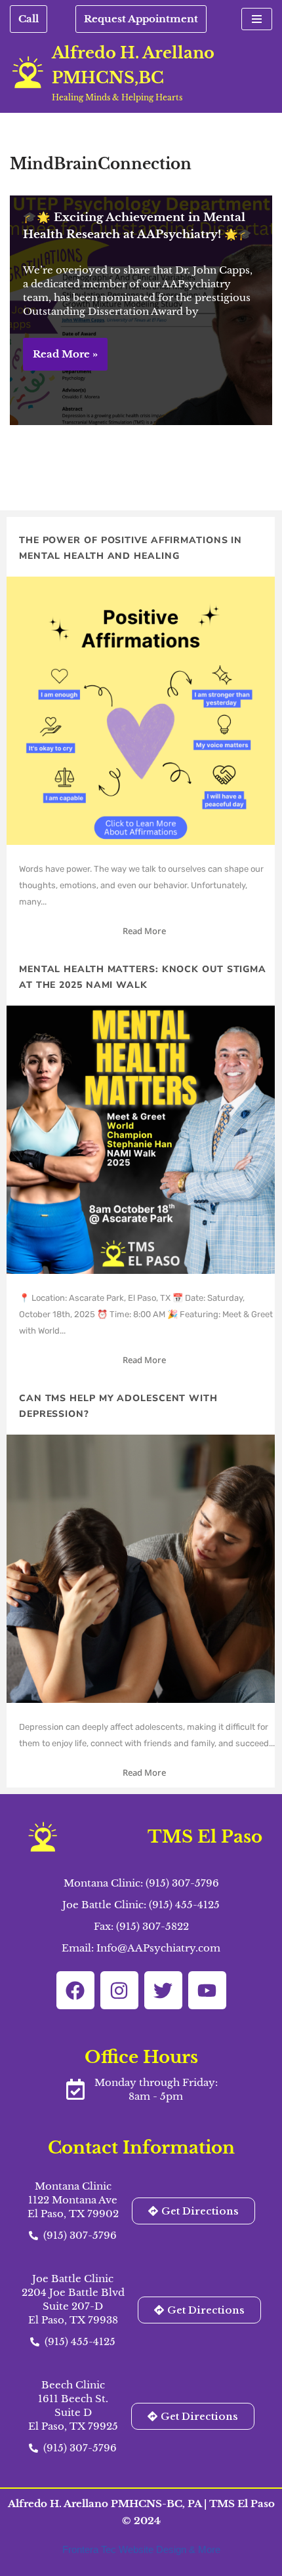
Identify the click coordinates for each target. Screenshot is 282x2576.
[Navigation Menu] (257, 19)
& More (205, 2549)
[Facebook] (75, 1990)
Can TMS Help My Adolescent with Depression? (118, 1406)
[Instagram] (119, 1990)
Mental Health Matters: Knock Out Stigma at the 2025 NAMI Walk (143, 977)
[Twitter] (163, 1990)
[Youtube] (207, 1990)
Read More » (60, 359)
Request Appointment (141, 19)
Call (29, 19)
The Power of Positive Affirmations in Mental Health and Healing (131, 548)
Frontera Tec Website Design (126, 2549)
